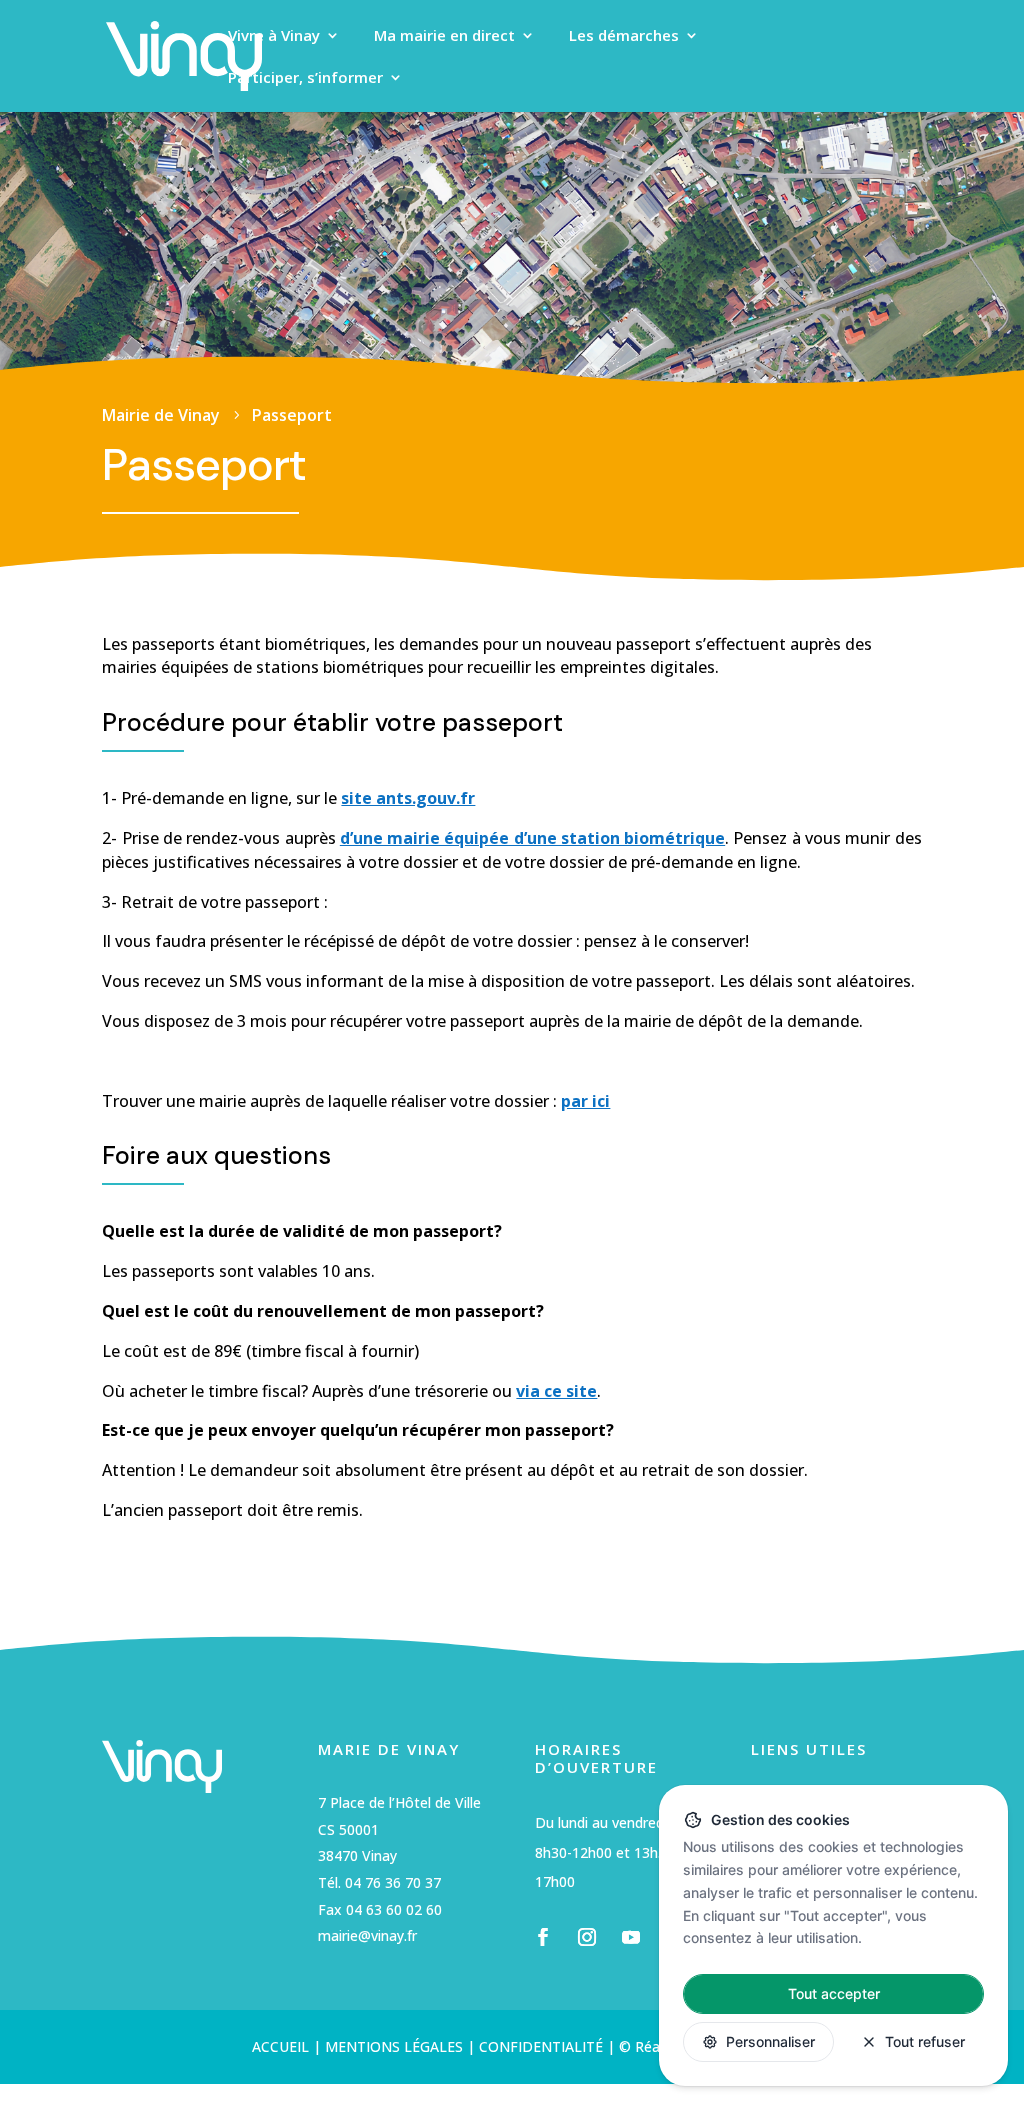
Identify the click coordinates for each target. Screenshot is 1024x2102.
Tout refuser (925, 2041)
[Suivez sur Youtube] (631, 1937)
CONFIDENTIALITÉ (541, 2046)
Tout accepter (834, 1993)
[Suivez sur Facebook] (543, 1937)
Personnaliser (770, 2041)
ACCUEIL (280, 2046)
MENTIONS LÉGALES (392, 2046)
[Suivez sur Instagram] (587, 1937)
